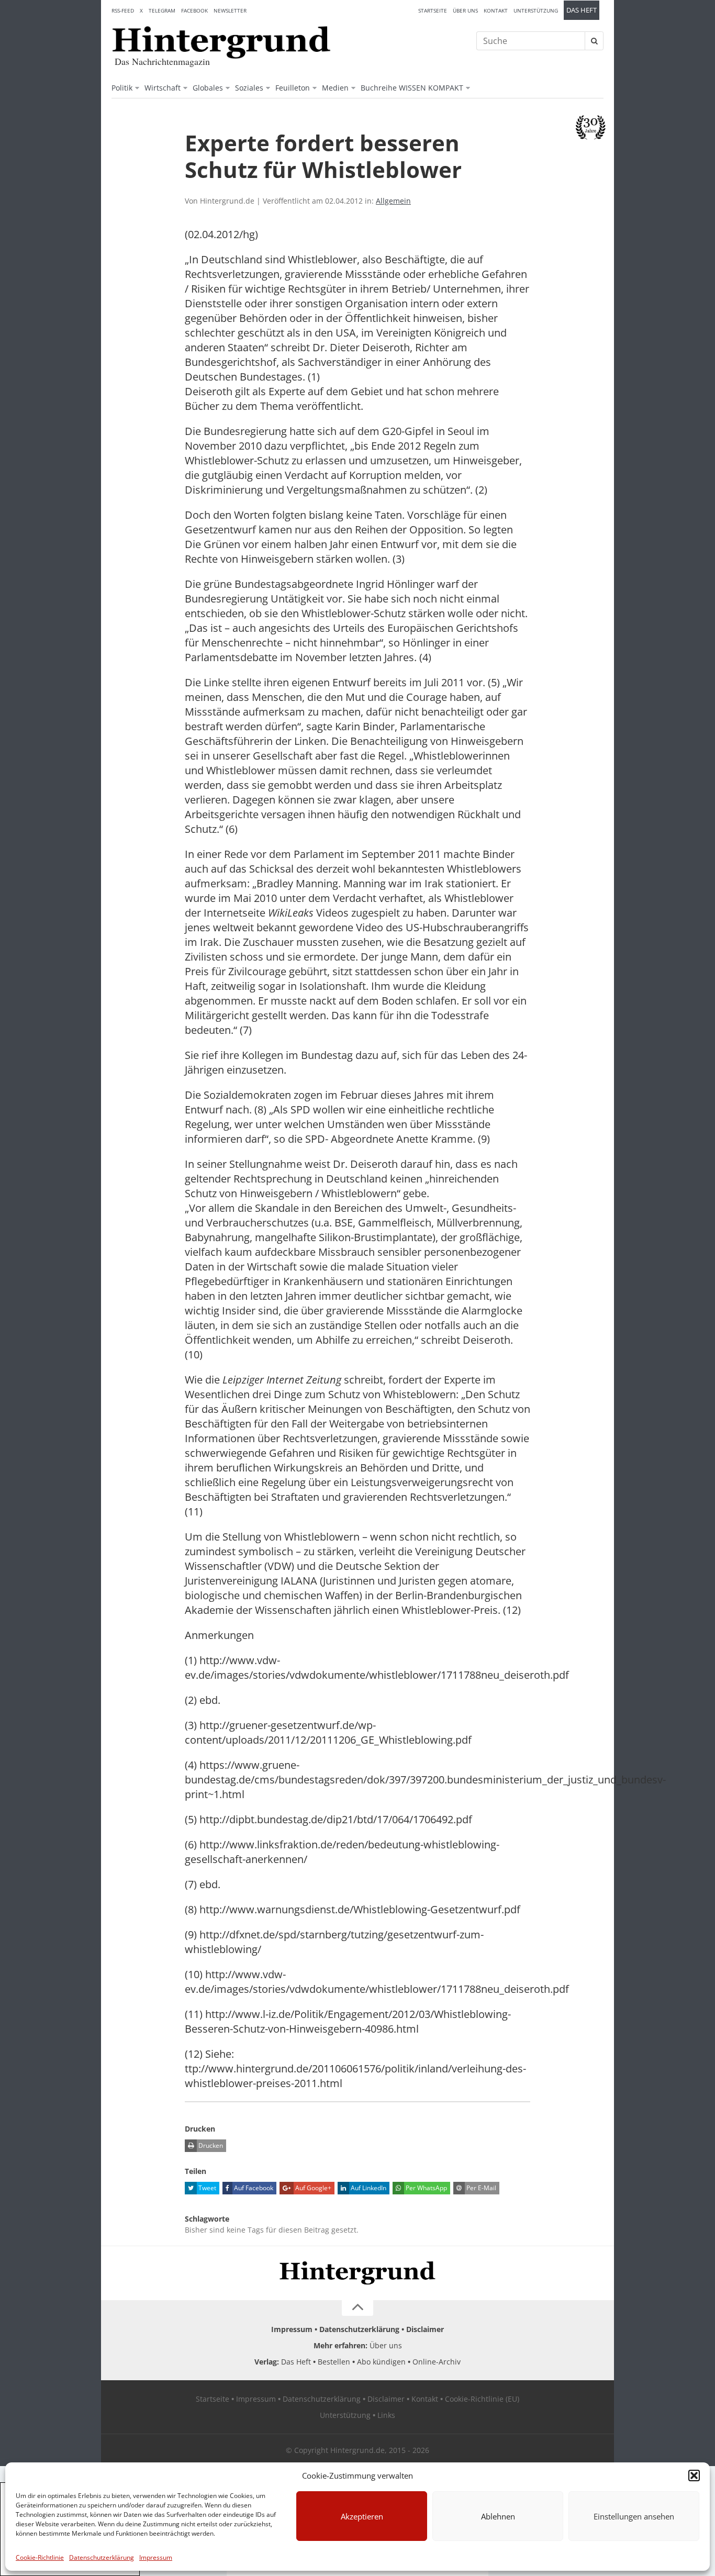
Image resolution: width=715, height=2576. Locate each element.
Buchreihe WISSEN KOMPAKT (412, 88)
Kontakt (496, 10)
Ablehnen (498, 2516)
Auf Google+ (312, 2188)
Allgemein (393, 201)
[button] (694, 2475)
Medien (335, 88)
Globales (208, 88)
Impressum (156, 2557)
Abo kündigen (381, 2362)
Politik (122, 88)
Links (386, 2415)
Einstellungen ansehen (634, 2516)
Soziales (249, 88)
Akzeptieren (362, 2516)
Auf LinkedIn (368, 2188)
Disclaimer (425, 2329)
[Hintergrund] (221, 42)
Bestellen (334, 2362)
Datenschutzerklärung (102, 2557)
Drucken (210, 2145)
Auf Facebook (253, 2188)
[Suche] (594, 41)
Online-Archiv (437, 2362)
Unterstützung (536, 10)
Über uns (465, 10)
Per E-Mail (481, 2188)
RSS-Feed (123, 10)
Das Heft (582, 10)
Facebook (194, 10)
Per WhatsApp (426, 2188)
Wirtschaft (163, 88)
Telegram (162, 10)
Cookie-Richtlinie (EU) (482, 2399)
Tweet (206, 2188)
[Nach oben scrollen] (357, 2308)
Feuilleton (293, 88)
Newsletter (230, 10)
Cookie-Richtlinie (40, 2557)
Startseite (433, 10)
